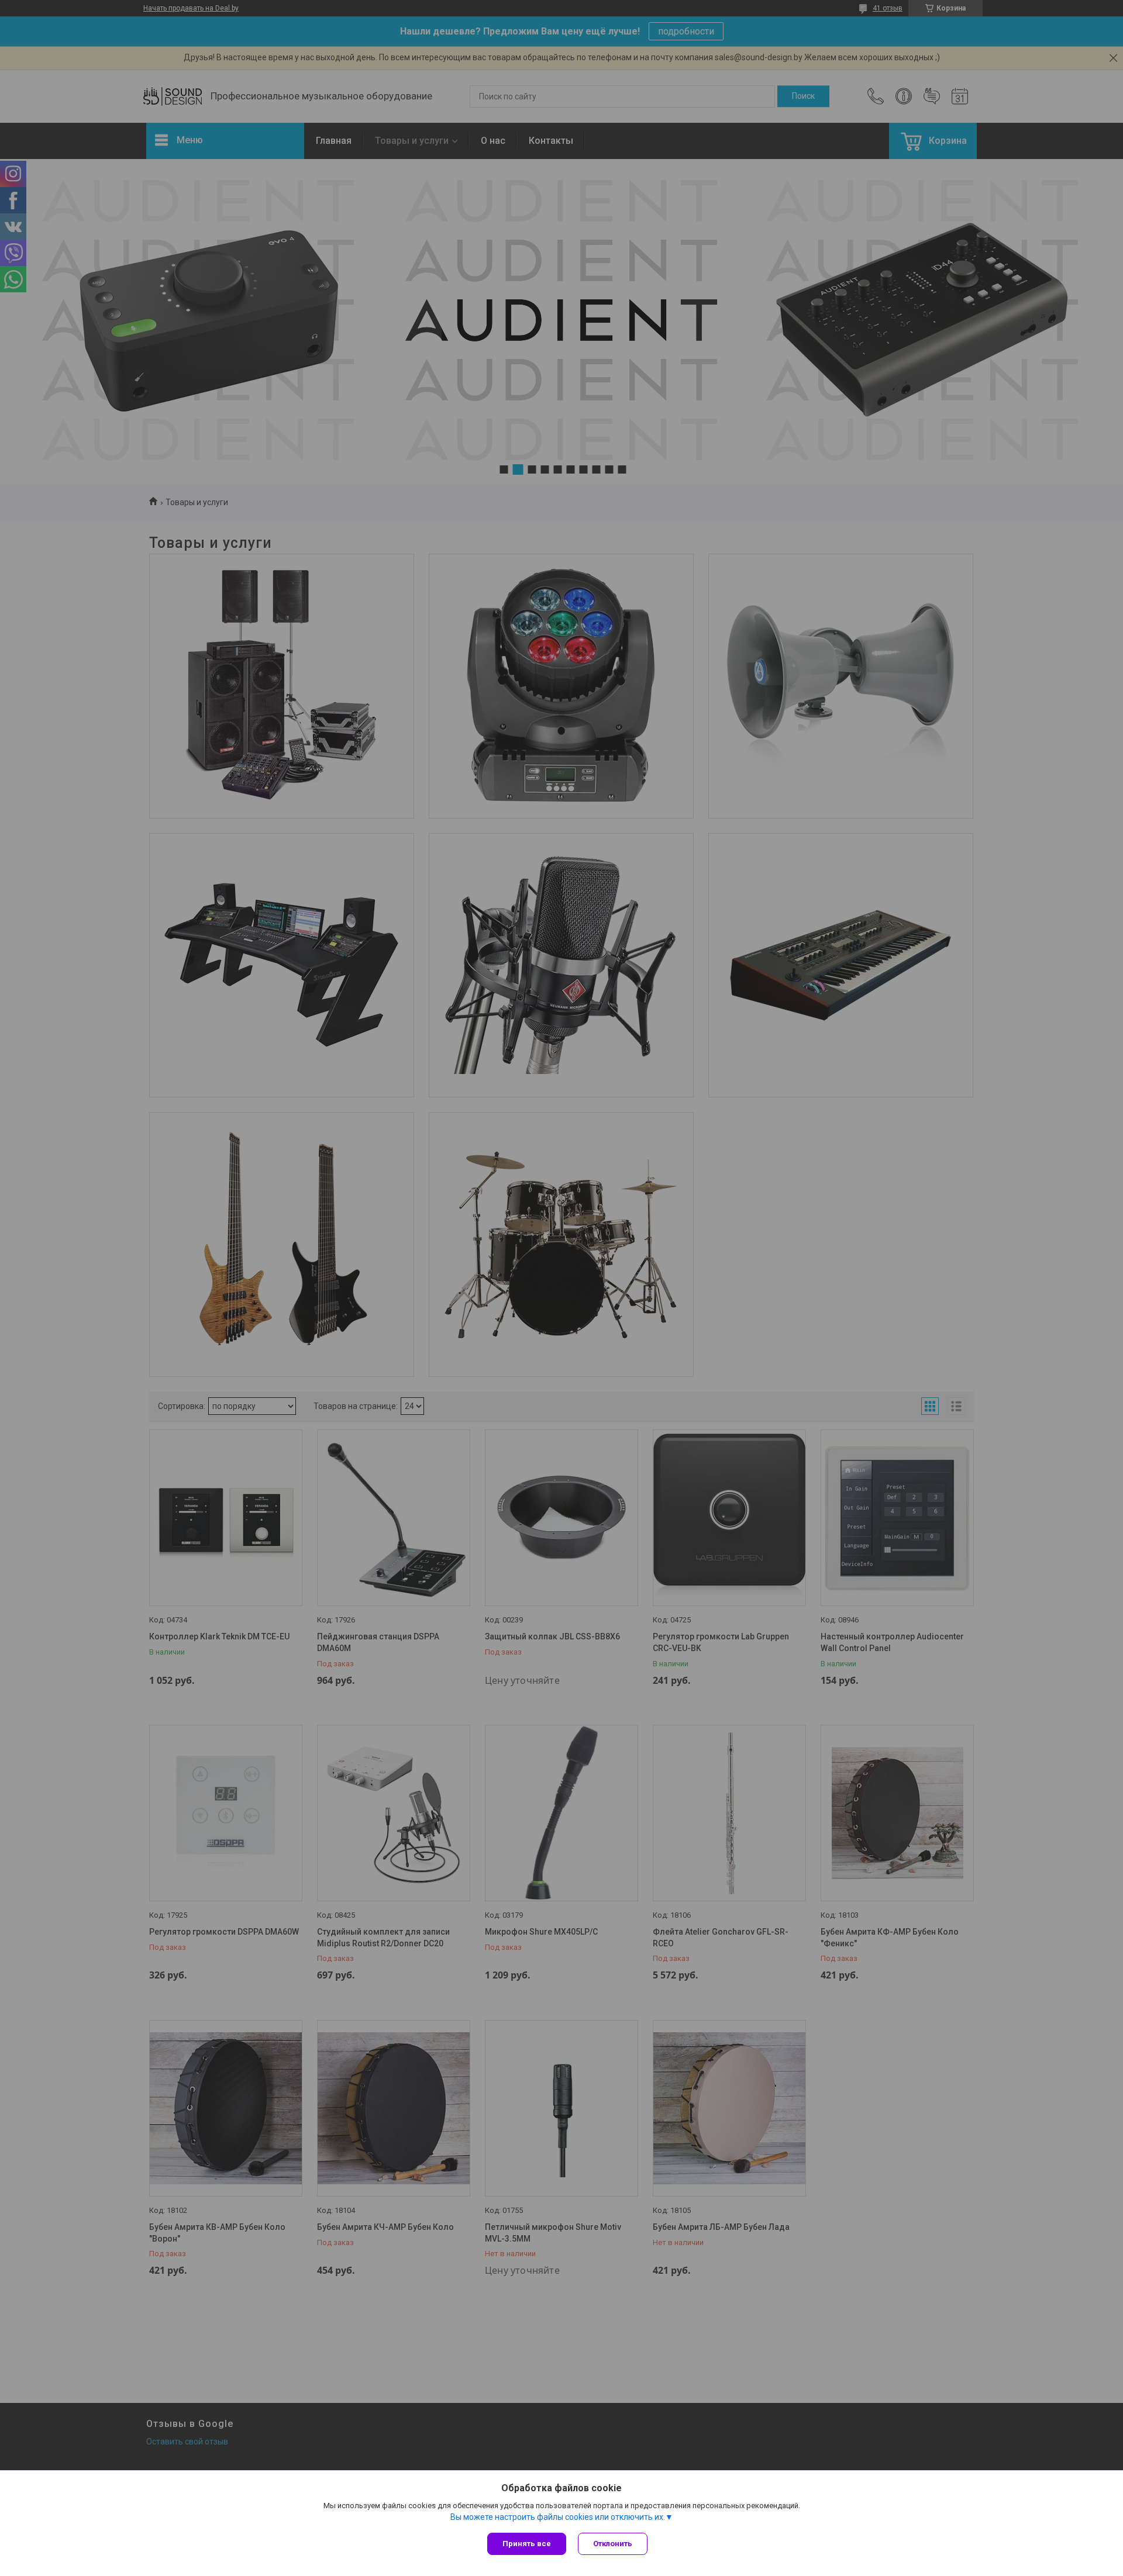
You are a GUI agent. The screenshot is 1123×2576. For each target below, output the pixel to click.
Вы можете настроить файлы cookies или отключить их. (558, 2517)
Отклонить (613, 2544)
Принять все (527, 2544)
